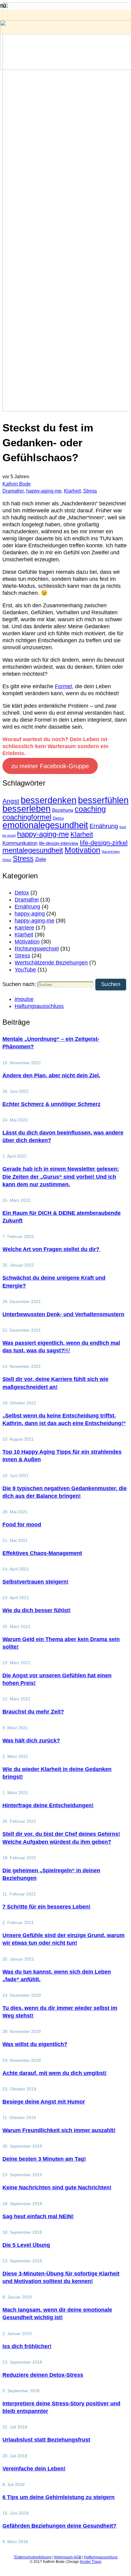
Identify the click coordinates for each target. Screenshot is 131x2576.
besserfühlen (103, 800)
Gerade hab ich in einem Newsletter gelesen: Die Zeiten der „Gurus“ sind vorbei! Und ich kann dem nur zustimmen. (61, 1176)
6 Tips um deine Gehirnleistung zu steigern (58, 2497)
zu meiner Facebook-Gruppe (50, 766)
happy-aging (30, 914)
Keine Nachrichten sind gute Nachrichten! (57, 2187)
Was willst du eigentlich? (35, 2044)
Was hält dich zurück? (31, 1741)
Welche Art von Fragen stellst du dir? (52, 1249)
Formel (63, 686)
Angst (11, 801)
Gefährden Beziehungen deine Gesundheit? (59, 2526)
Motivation (82, 850)
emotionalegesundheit (45, 825)
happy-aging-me (44, 491)
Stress (90, 491)
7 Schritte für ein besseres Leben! (46, 1907)
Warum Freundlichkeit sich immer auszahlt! (59, 2130)
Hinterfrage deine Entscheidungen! (48, 1805)
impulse (24, 999)
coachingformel (27, 817)
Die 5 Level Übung (26, 2245)
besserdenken (49, 800)
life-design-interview (59, 843)
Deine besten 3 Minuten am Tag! (44, 2159)
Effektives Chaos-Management (42, 1553)
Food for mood (22, 1525)
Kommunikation (20, 843)
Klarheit (72, 491)
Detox (58, 818)
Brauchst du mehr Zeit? (33, 1712)
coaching (90, 809)
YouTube (25, 970)
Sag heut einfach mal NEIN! (38, 2216)
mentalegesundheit (33, 850)
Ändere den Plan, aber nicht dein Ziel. (51, 1075)
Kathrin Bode (17, 484)
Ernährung (104, 826)
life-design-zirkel (104, 843)
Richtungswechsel (37, 949)
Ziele (41, 859)
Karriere (24, 928)
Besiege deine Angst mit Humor (44, 2102)
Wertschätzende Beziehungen (51, 963)
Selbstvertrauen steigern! (35, 1582)
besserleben (27, 809)
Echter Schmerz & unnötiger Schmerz (51, 1104)
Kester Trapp (91, 2562)
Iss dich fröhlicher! (27, 2346)
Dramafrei (13, 491)
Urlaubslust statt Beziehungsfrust (46, 2440)
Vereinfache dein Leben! (34, 2469)
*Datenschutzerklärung (32, 2557)
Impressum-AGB (68, 2557)
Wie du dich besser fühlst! (37, 1610)
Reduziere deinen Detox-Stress (43, 2375)
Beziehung (63, 810)
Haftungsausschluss (39, 1006)
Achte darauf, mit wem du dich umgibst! (55, 2073)
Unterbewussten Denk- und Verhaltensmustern (63, 1314)
